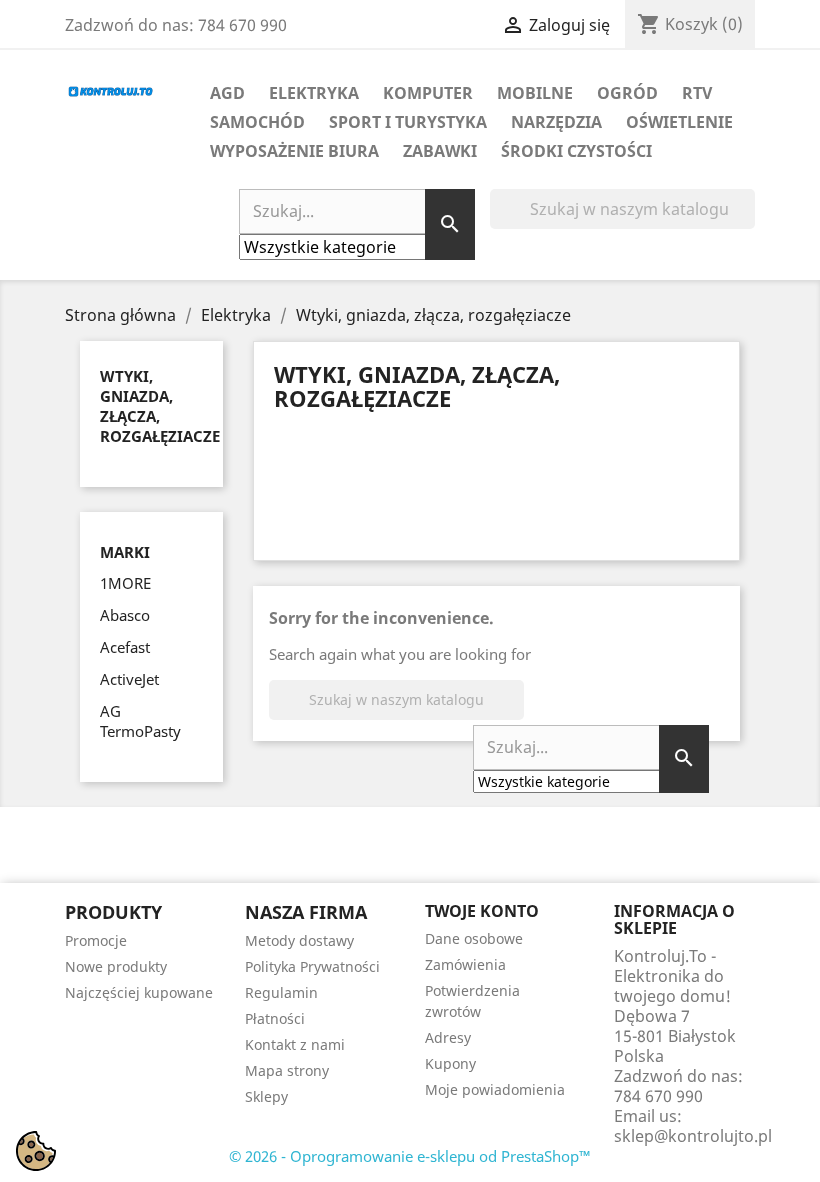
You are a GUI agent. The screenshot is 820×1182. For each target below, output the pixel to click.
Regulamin (281, 992)
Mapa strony (287, 1070)
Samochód (257, 122)
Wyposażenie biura (294, 151)
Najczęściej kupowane (139, 992)
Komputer (428, 93)
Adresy (448, 1037)
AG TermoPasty (140, 721)
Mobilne (535, 93)
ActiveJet (129, 679)
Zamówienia (465, 964)
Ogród (627, 93)
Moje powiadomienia (495, 1089)
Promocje (96, 940)
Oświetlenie (679, 122)
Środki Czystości (576, 151)
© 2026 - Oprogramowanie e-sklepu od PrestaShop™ (410, 1156)
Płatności (275, 1018)
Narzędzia (556, 122)
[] (747, 223)
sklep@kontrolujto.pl (693, 1136)
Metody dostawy (299, 940)
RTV (697, 93)
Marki (125, 552)
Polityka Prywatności (312, 966)
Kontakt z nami (295, 1044)
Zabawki (440, 151)
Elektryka (314, 93)
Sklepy (266, 1096)
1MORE (125, 583)
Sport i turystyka (408, 122)
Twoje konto (482, 911)
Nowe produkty (116, 966)
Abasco (125, 615)
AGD (227, 93)
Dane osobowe (474, 938)
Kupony (450, 1063)
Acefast (125, 647)
